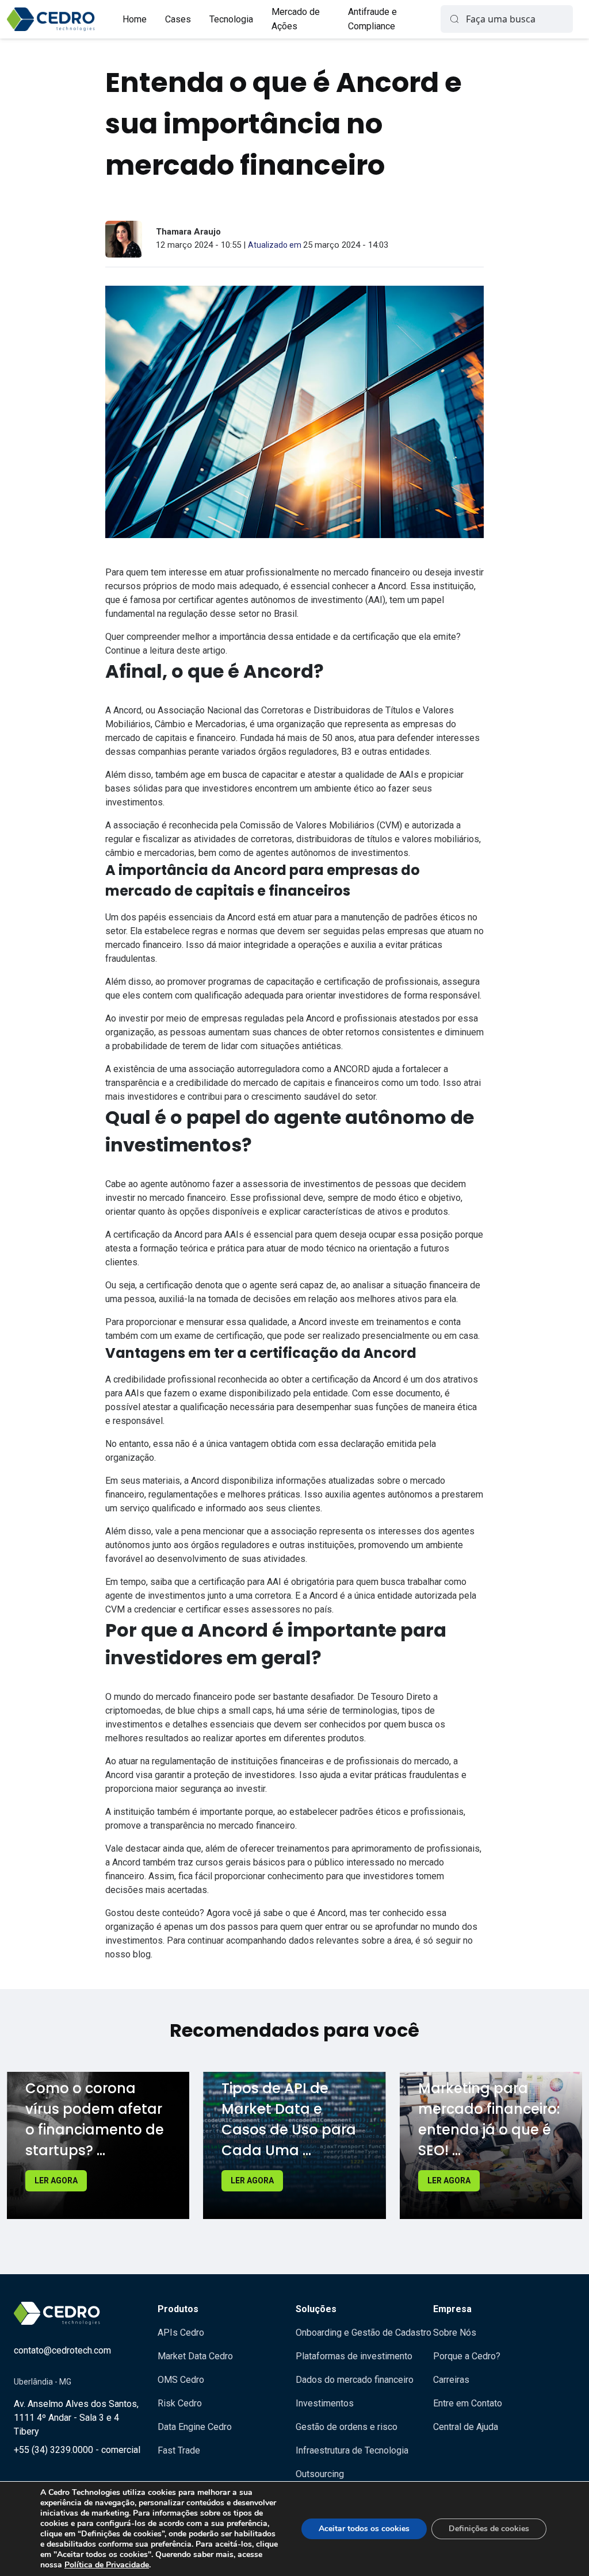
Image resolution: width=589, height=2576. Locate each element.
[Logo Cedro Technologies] (51, 19)
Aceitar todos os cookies (364, 2529)
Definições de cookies (489, 2529)
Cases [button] (178, 19)
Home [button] (135, 19)
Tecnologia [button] (231, 19)
